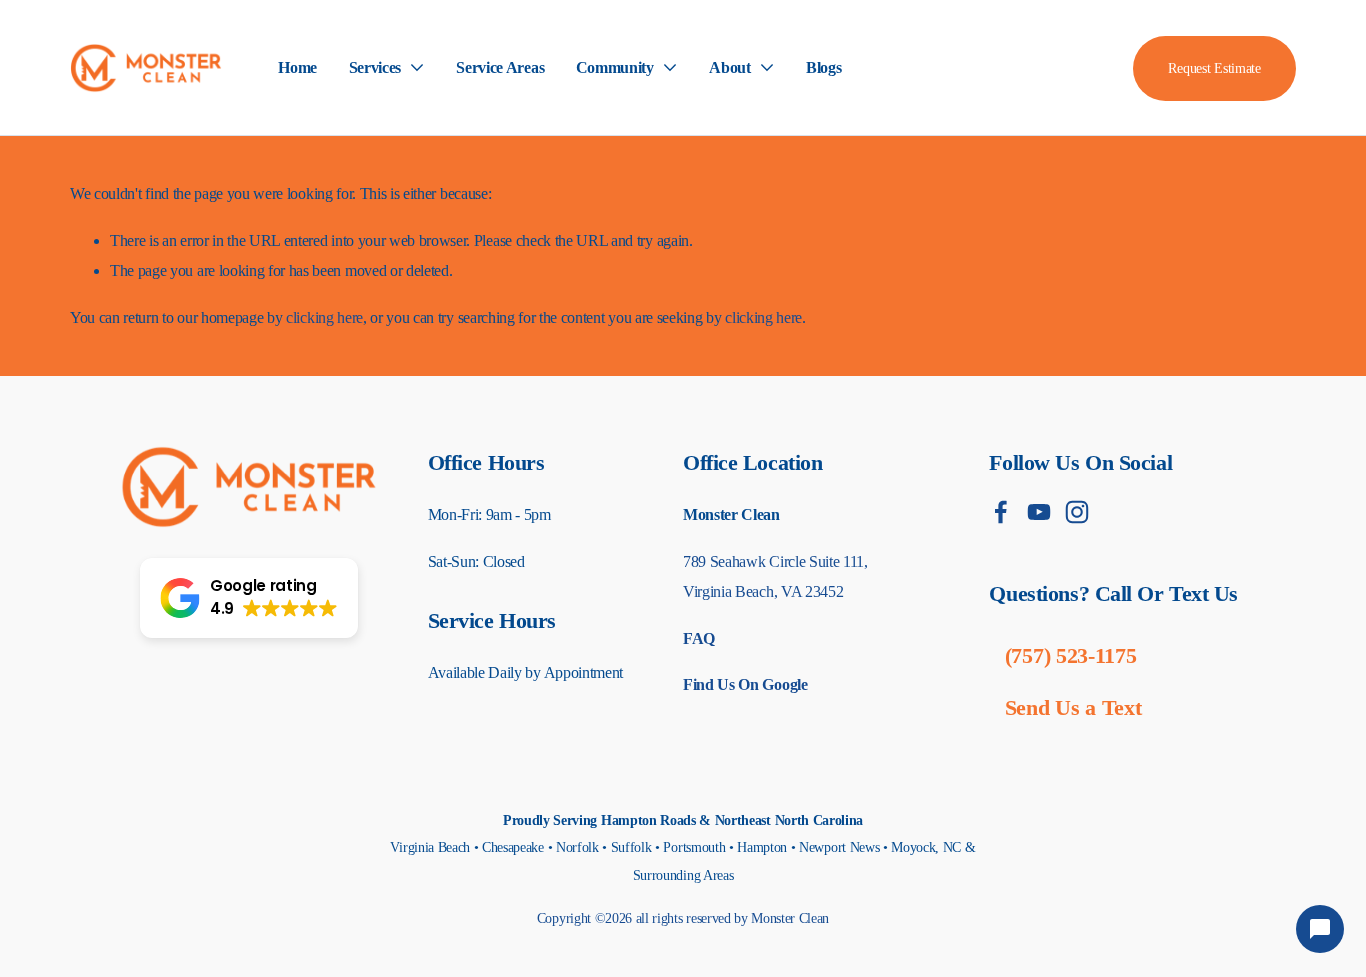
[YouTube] (1039, 512)
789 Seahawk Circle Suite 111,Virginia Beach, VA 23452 (775, 576)
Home (297, 67)
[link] (387, 68)
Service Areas (500, 67)
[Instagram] (1077, 512)
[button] (249, 598)
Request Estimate (1214, 68)
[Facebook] (1001, 512)
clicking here (324, 317)
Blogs (823, 67)
